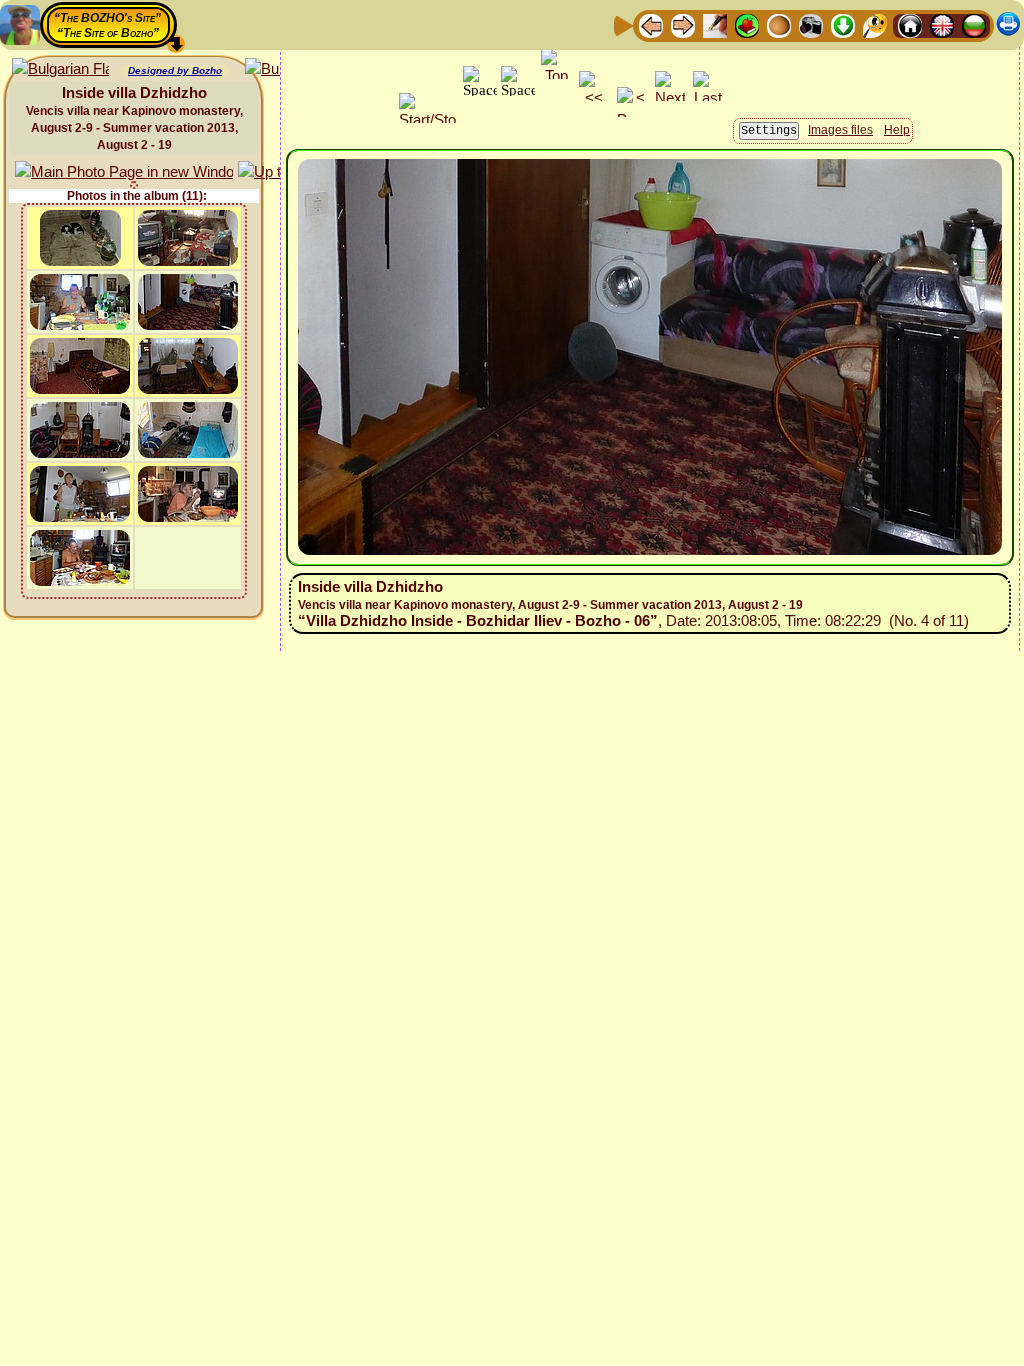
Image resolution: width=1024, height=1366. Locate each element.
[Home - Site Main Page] (910, 24)
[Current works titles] (779, 24)
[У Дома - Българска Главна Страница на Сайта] (974, 24)
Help (897, 130)
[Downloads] (843, 24)
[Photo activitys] (811, 24)
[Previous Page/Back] (651, 24)
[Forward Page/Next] (683, 24)
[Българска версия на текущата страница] (60, 69)
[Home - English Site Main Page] (942, 24)
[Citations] (747, 24)
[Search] (875, 24)
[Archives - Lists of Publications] (715, 24)
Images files (840, 130)
